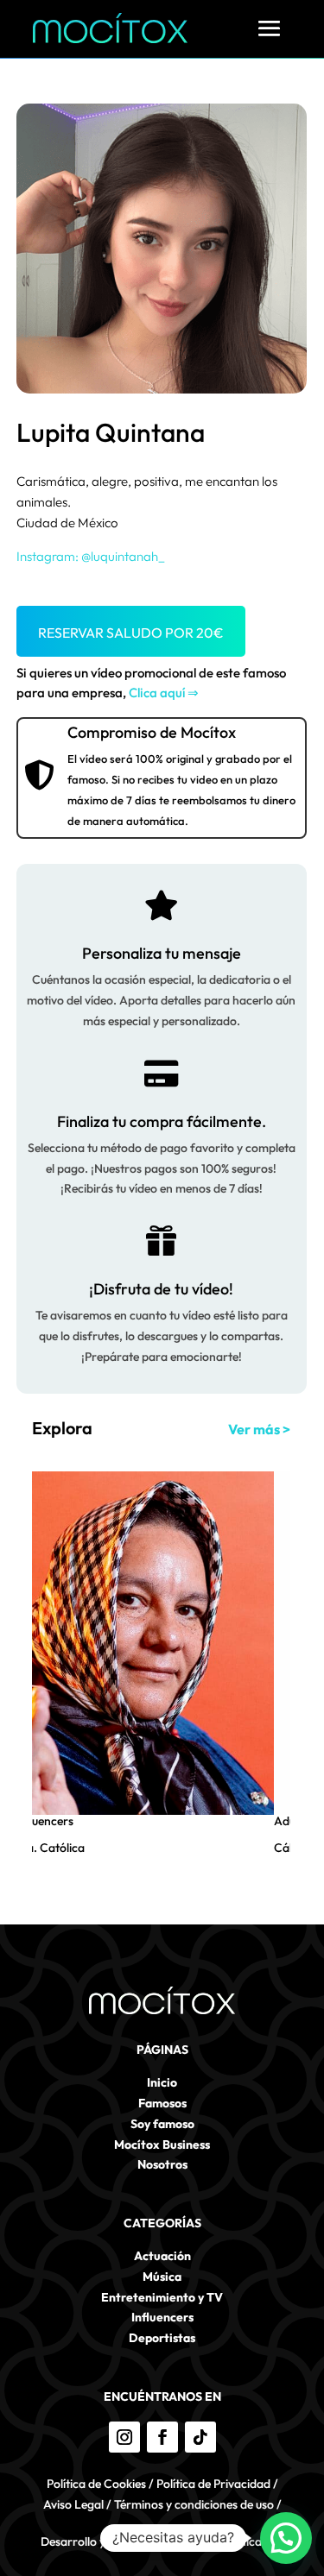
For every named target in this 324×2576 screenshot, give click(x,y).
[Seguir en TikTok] (200, 2437)
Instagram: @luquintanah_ (91, 556)
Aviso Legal (73, 2504)
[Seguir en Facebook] (162, 2437)
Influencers (44, 1821)
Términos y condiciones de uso (194, 2504)
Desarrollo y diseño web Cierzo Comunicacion (162, 2541)
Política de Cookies (96, 2484)
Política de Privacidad (213, 2484)
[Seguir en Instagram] (124, 2437)
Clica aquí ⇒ (164, 693)
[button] (286, 2538)
